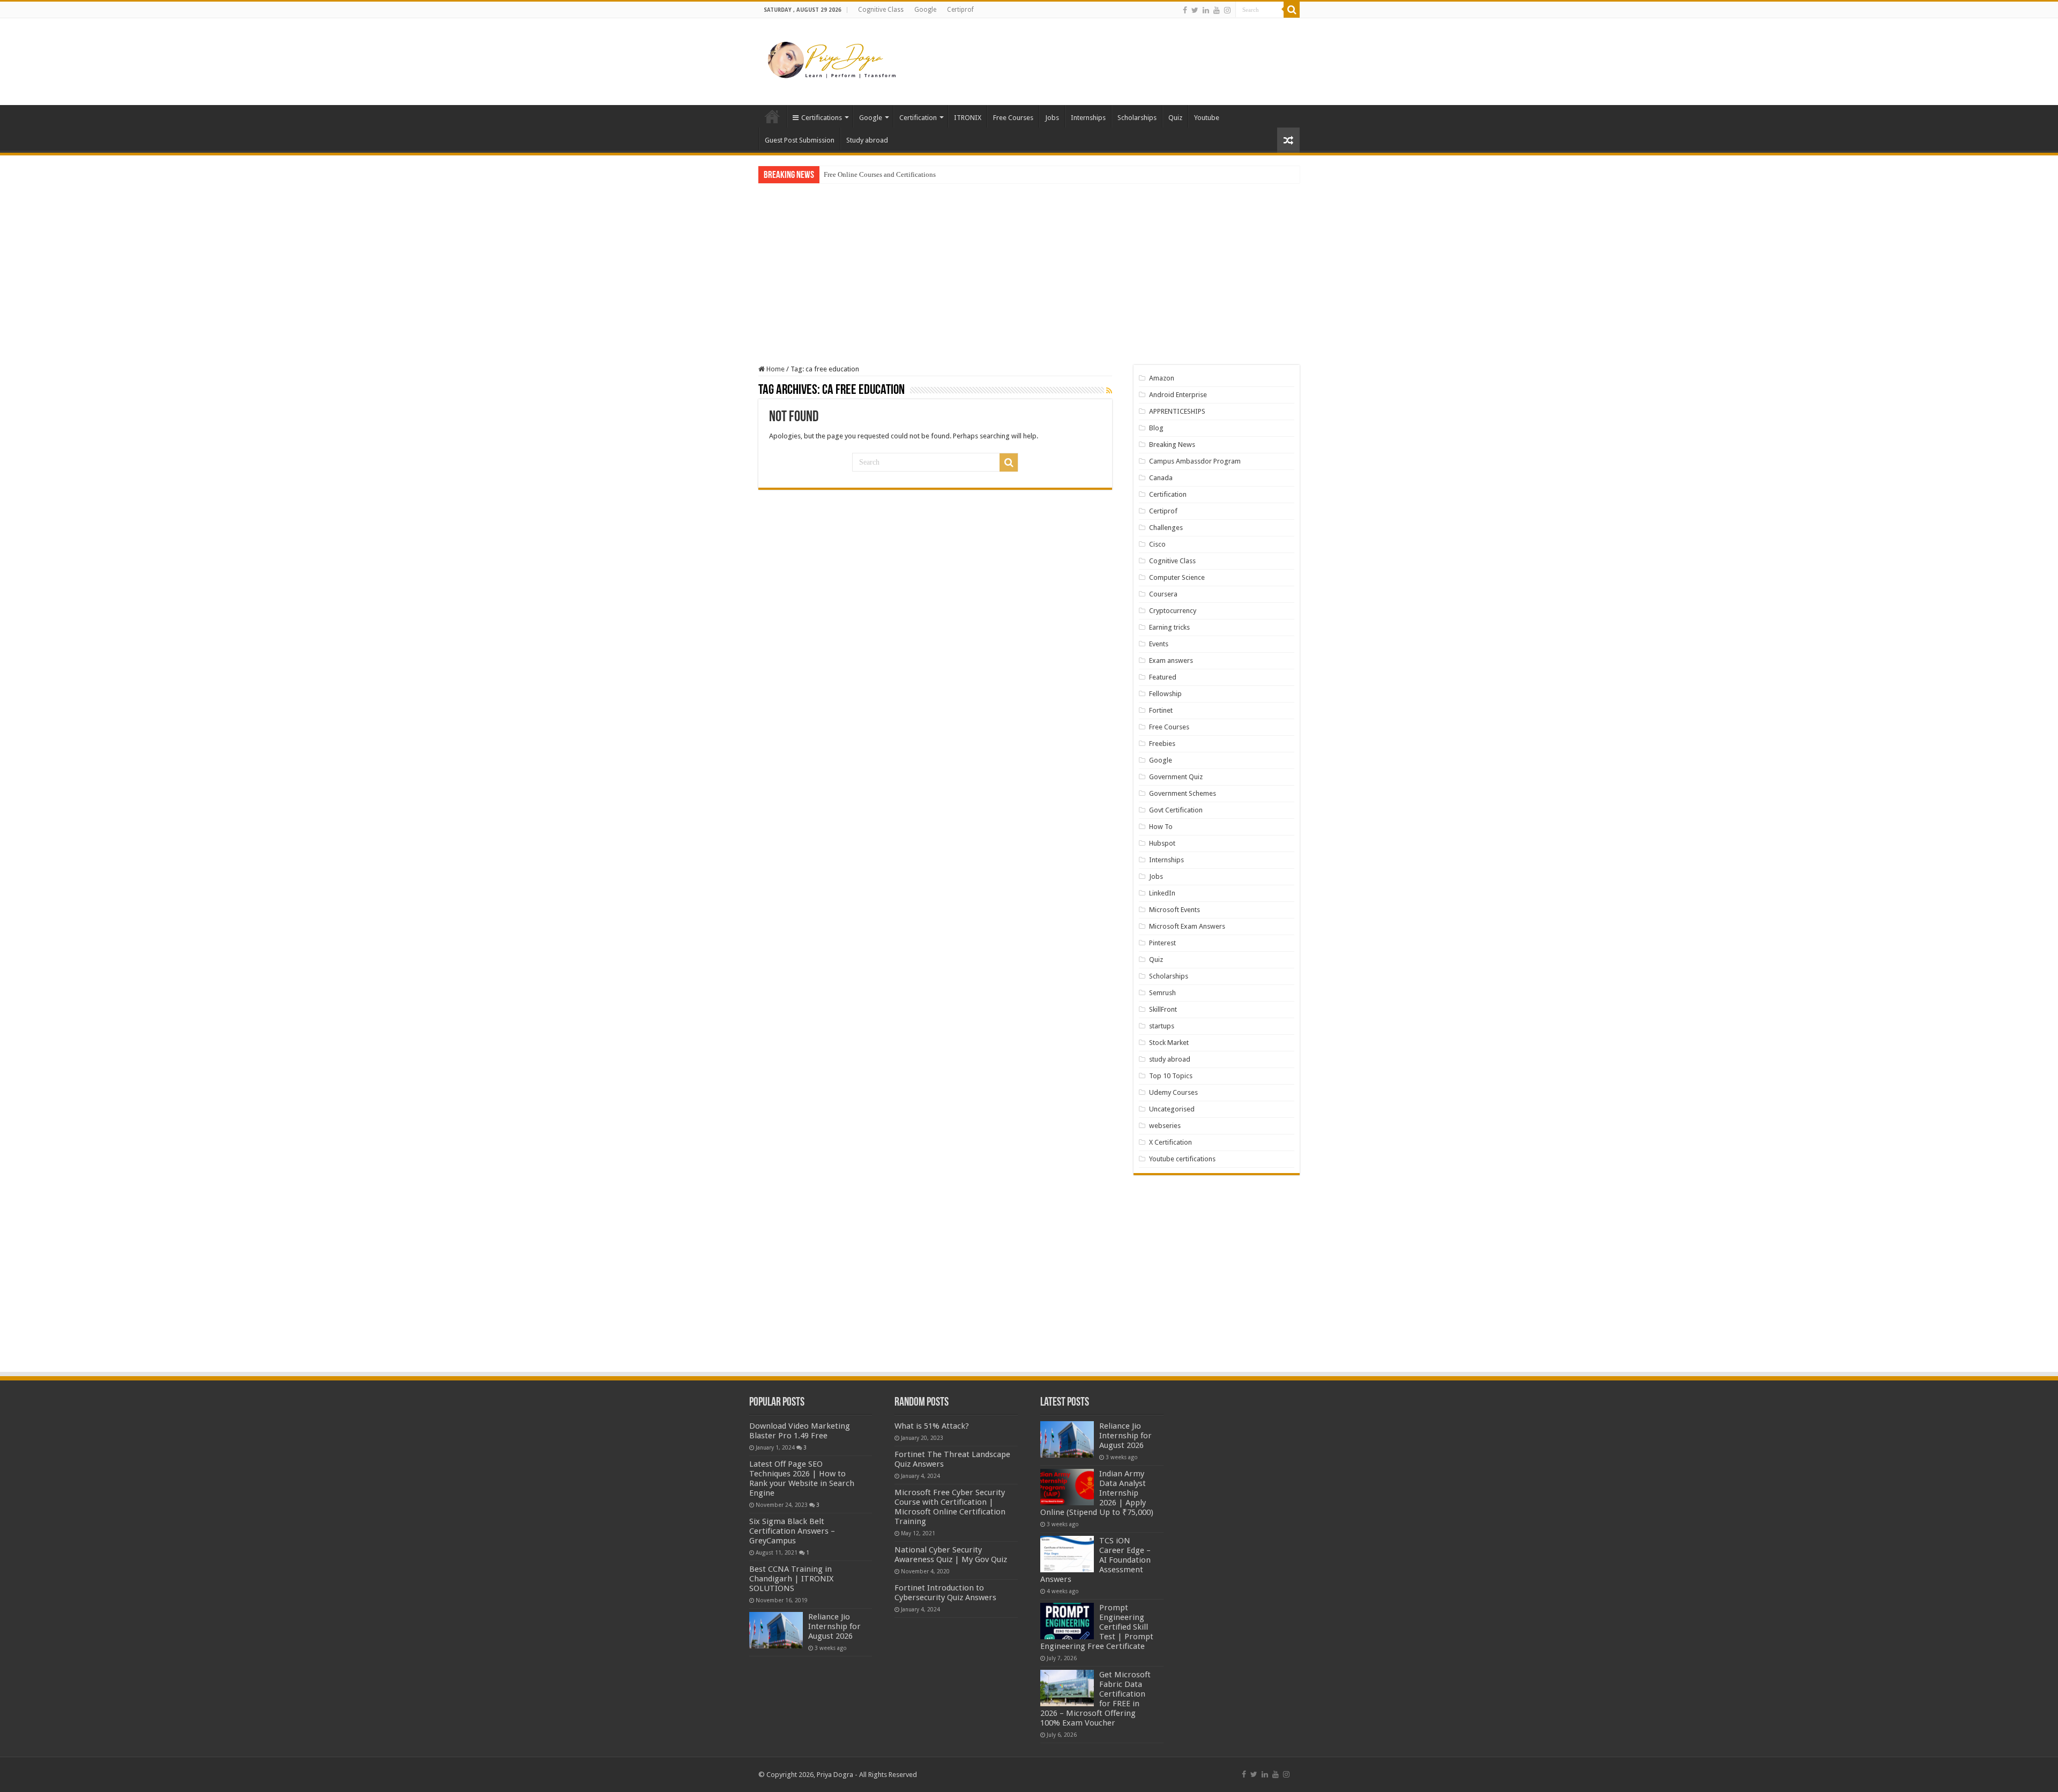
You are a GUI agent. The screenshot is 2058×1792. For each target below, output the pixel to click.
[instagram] (1227, 10)
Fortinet (1161, 710)
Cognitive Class (881, 10)
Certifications (822, 118)
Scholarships (1137, 118)
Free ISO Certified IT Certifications (874, 174)
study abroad (1170, 1059)
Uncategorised (1172, 1109)
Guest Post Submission (800, 140)
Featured (1163, 677)
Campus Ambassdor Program (1195, 461)
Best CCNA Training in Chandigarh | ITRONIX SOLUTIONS (791, 1579)
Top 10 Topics (1171, 1076)
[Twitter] (1195, 10)
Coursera (1163, 594)
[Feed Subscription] (1109, 391)
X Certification (1170, 1142)
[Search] (1292, 10)
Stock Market (1169, 1043)
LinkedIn (1162, 893)
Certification (918, 118)
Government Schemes (1183, 793)
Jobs (1052, 118)
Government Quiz (1176, 777)
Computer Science (1177, 577)
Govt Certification (1176, 810)
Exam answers (1171, 660)
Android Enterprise (1178, 395)
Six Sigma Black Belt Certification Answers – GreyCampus (792, 1531)
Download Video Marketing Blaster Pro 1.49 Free (800, 1431)
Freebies (1162, 744)
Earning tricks (1169, 627)
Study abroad (867, 140)
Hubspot (1162, 843)
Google (925, 10)
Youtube (1207, 118)
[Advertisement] (1097, 53)
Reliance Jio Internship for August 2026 (834, 1626)
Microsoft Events (1175, 910)
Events (1159, 644)
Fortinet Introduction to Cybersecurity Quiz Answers (945, 1593)
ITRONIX (968, 118)
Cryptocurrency (1173, 611)
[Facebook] (1185, 10)
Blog (1156, 428)
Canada (1161, 478)
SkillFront (1163, 1009)
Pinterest (1162, 943)
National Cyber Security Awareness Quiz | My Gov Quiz (951, 1555)
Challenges (1166, 528)
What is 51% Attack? (932, 1426)
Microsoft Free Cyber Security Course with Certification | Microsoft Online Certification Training (950, 1507)
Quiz (1175, 118)
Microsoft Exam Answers (1187, 926)
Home (772, 116)
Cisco (1157, 544)
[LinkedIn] (1206, 10)
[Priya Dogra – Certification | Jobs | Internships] (833, 59)
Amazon (1162, 378)
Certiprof (960, 10)
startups (1162, 1026)
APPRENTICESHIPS (1177, 411)
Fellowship (1165, 694)
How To (1161, 827)
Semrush (1162, 993)
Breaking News (1172, 445)
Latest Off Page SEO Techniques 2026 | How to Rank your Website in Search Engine (802, 1479)
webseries (1165, 1126)
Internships (1088, 118)
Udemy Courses (1173, 1092)
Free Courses (1013, 118)
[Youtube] (1217, 10)
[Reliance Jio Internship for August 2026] (776, 1630)
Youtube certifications (1182, 1159)
